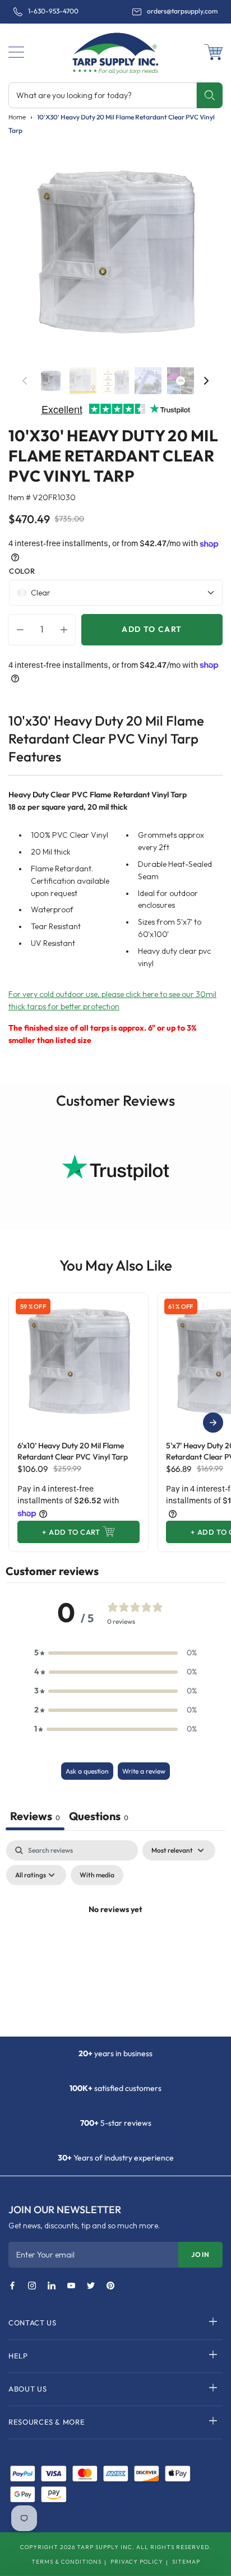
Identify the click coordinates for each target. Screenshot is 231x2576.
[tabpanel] (115, 1935)
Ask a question (87, 1771)
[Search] (209, 95)
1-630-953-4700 (53, 11)
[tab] (99, 1817)
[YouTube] (71, 2286)
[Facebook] (12, 2286)
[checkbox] (97, 1875)
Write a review (144, 1771)
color (22, 571)
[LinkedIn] (52, 2286)
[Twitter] (91, 2286)
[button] (16, 52)
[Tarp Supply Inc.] (115, 51)
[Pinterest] (110, 2286)
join (200, 2254)
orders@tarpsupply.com (182, 11)
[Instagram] (32, 2286)
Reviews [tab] (35, 1816)
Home (17, 117)
